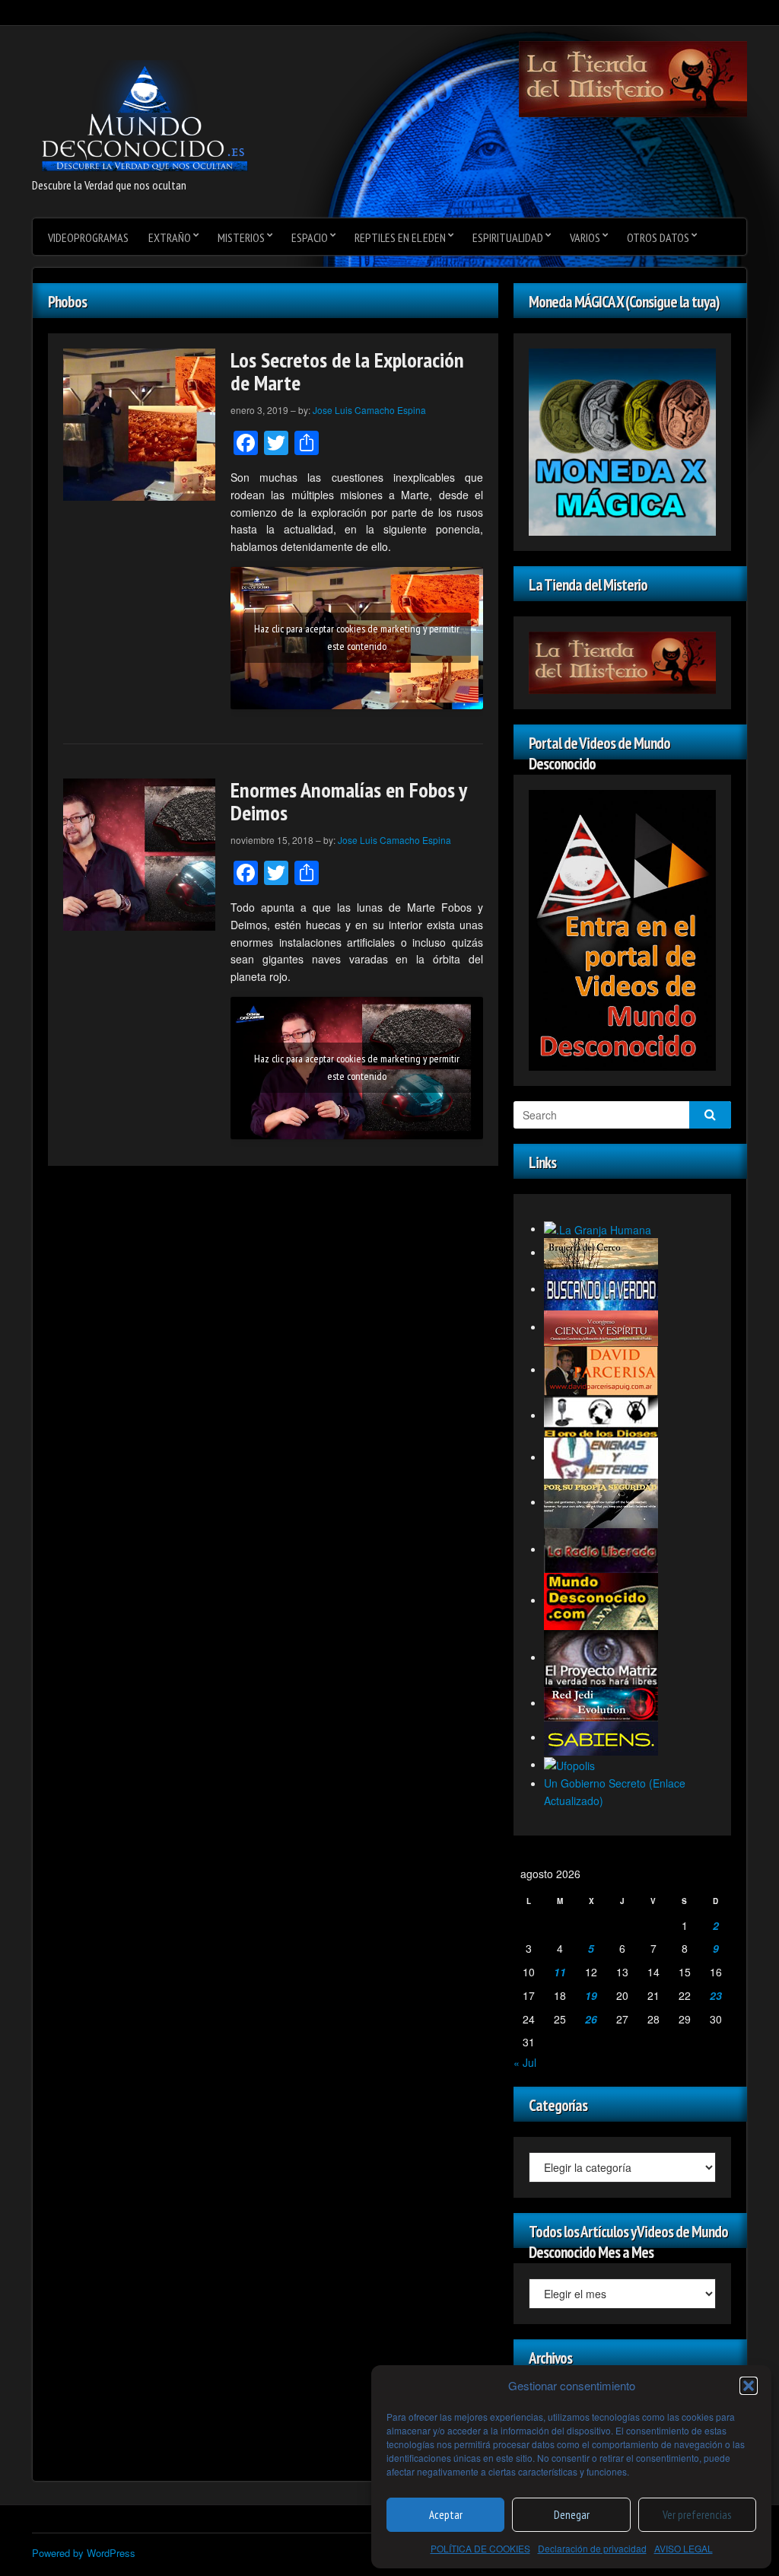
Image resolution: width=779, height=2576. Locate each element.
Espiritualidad (508, 237)
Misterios (241, 237)
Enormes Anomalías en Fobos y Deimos (348, 801)
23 (716, 1995)
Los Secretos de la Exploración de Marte (347, 371)
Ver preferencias (697, 2515)
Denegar (572, 2515)
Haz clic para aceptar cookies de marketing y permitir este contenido (357, 637)
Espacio (310, 237)
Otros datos (658, 237)
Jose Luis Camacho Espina (369, 410)
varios (585, 237)
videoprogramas (88, 237)
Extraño (170, 237)
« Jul (525, 2062)
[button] (749, 2386)
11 (560, 1972)
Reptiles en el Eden (400, 237)
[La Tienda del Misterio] (633, 78)
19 (591, 1995)
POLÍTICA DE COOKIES (480, 2548)
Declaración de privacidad (592, 2548)
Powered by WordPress (84, 2553)
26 (591, 2019)
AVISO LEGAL (684, 2548)
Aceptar (446, 2515)
